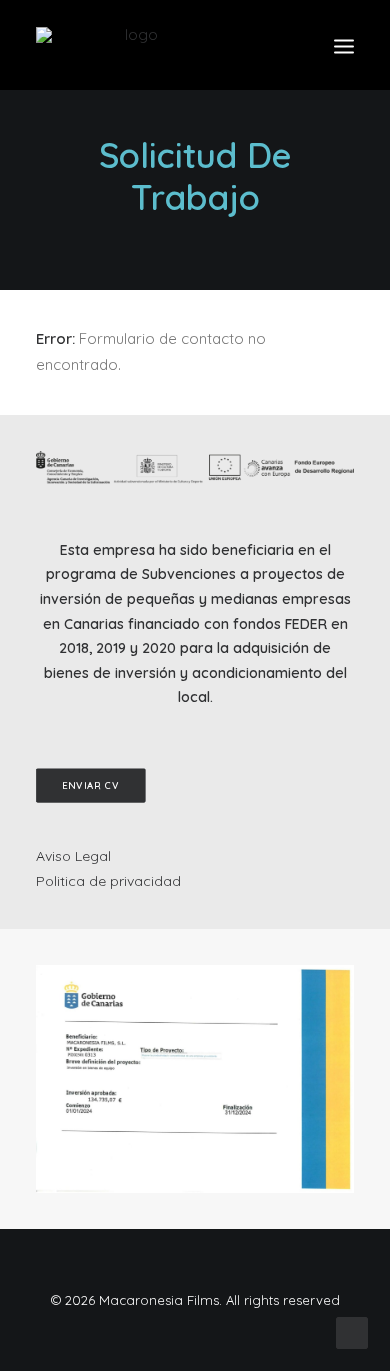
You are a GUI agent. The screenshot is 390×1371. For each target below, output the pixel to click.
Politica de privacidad (108, 881)
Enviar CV (91, 786)
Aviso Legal (73, 856)
